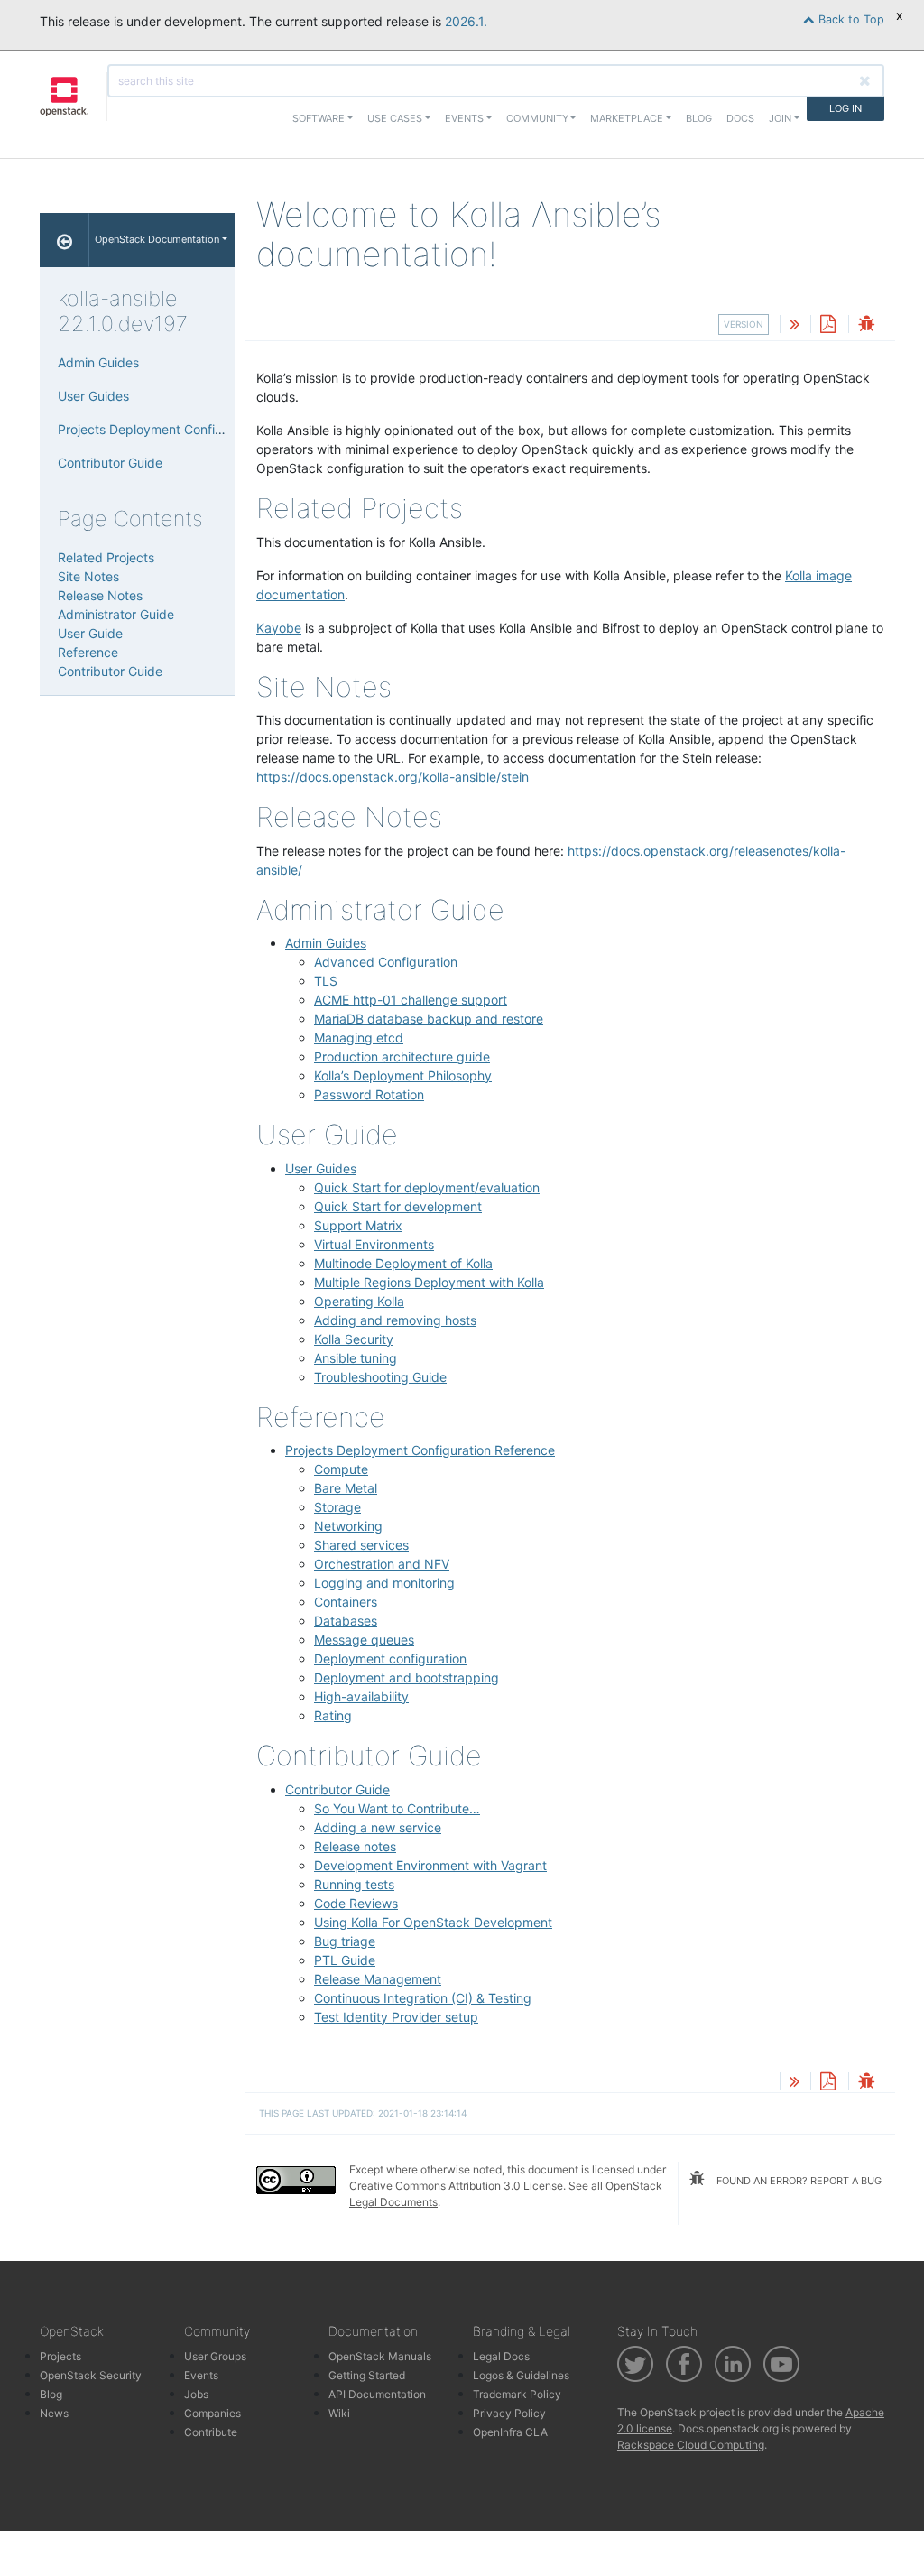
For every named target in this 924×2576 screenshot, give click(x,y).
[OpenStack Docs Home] (65, 240)
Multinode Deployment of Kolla (403, 1263)
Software (319, 118)
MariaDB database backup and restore (429, 1019)
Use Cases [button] (395, 118)
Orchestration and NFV (382, 1564)
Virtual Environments (374, 1244)
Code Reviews (356, 1903)
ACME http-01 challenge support (411, 1000)
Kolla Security (354, 1339)
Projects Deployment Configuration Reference (420, 1450)
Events (201, 2375)
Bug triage (345, 1941)
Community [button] (537, 118)
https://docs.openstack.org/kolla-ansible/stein (393, 777)
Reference (88, 652)
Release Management (378, 1979)
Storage (337, 1507)
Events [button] (464, 118)
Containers (346, 1602)
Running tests (354, 1884)
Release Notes (100, 595)
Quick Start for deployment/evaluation (427, 1187)
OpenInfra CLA (510, 2432)
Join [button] (780, 118)
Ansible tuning (356, 1358)
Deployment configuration (390, 1659)
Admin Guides (326, 943)
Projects (60, 2356)
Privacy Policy (509, 2413)
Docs (740, 118)
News (54, 2413)
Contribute (211, 2432)
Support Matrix (358, 1225)
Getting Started (367, 2375)
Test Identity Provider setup (396, 2017)
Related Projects (106, 557)
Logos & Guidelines (521, 2375)
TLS (326, 981)
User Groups (215, 2356)
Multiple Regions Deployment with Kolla (429, 1282)
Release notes (355, 1846)
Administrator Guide (116, 614)
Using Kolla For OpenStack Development (433, 1922)
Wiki (339, 2413)
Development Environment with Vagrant (430, 1865)
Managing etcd (359, 1038)
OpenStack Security (91, 2375)
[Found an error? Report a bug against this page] (866, 325)
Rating (333, 1715)
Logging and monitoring (384, 1583)
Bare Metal (346, 1488)
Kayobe (279, 628)
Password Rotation (369, 1094)
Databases (346, 1621)
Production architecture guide (402, 1056)
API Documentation (377, 2394)
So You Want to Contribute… (397, 1808)
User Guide (90, 633)
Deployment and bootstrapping (407, 1677)
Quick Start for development (398, 1206)
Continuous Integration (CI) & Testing (423, 1998)
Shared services (361, 1545)
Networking (348, 1526)
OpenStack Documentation (157, 239)
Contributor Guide (337, 1789)
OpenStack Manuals (380, 2356)
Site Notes (88, 576)
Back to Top (850, 19)
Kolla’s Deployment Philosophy (403, 1075)
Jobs (196, 2394)
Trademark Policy (517, 2394)
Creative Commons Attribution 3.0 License (456, 2186)
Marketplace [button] (627, 118)
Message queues (364, 1640)
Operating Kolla (359, 1301)
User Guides (321, 1168)
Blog (699, 118)
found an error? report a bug (798, 2181)
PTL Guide (345, 1960)
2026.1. (466, 21)
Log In (845, 108)
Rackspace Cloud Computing (691, 2445)
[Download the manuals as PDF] (827, 325)
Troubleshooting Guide (380, 1377)
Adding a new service (378, 1827)
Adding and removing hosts (395, 1320)
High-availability (361, 1696)
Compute (341, 1469)
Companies (213, 2413)
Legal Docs (501, 2356)
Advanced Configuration (386, 962)
